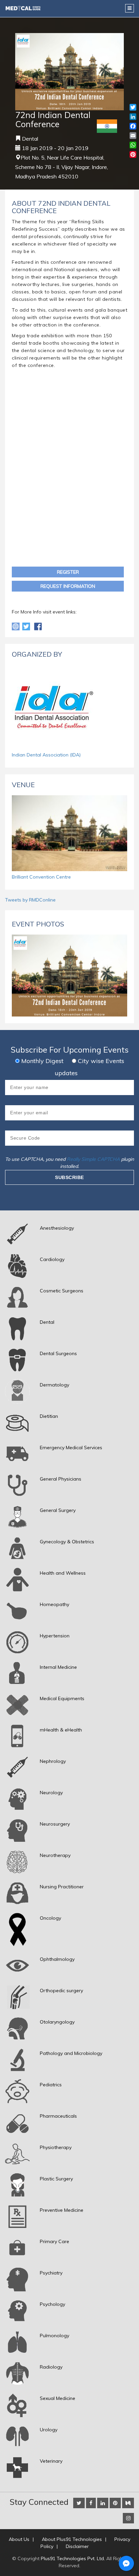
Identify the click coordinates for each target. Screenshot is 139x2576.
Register (68, 572)
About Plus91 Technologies (72, 2539)
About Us (19, 2539)
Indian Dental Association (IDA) (46, 755)
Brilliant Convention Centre (41, 877)
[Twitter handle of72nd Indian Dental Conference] (27, 626)
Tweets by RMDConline (30, 900)
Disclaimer (77, 2546)
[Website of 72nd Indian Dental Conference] (16, 626)
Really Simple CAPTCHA (93, 1159)
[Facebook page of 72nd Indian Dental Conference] (38, 626)
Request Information (68, 586)
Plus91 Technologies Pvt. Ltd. (73, 2558)
